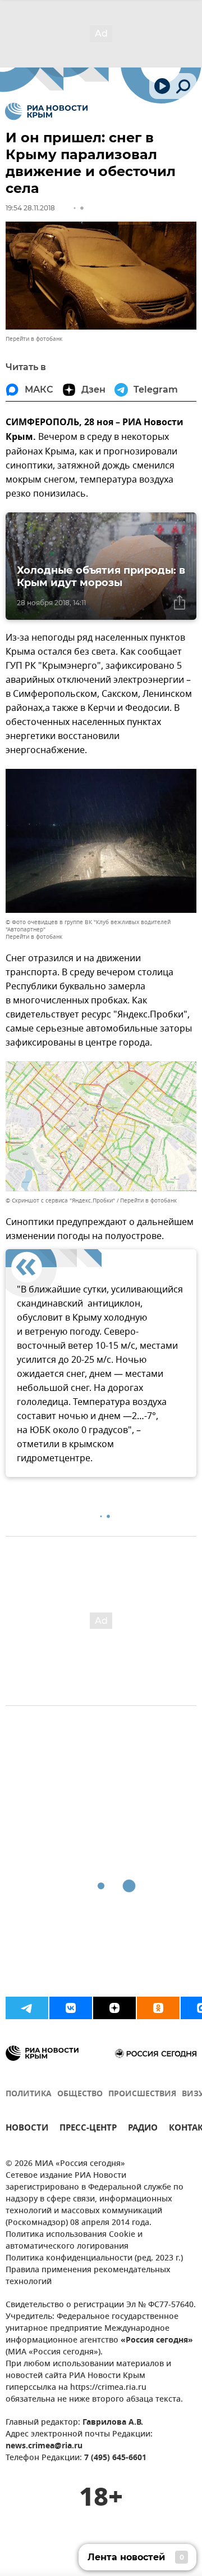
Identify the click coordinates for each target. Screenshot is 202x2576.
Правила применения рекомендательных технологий (88, 2276)
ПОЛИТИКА (29, 2094)
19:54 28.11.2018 (30, 208)
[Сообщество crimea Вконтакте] (71, 2008)
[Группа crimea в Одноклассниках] (158, 2008)
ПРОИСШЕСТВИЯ (142, 2094)
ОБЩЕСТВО (80, 2094)
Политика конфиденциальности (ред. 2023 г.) (94, 2258)
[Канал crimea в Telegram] (27, 2008)
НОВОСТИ (27, 2129)
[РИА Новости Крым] (46, 111)
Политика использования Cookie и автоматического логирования (74, 2241)
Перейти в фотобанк (34, 339)
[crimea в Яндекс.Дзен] (114, 2008)
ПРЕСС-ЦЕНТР (88, 2129)
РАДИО (143, 2129)
